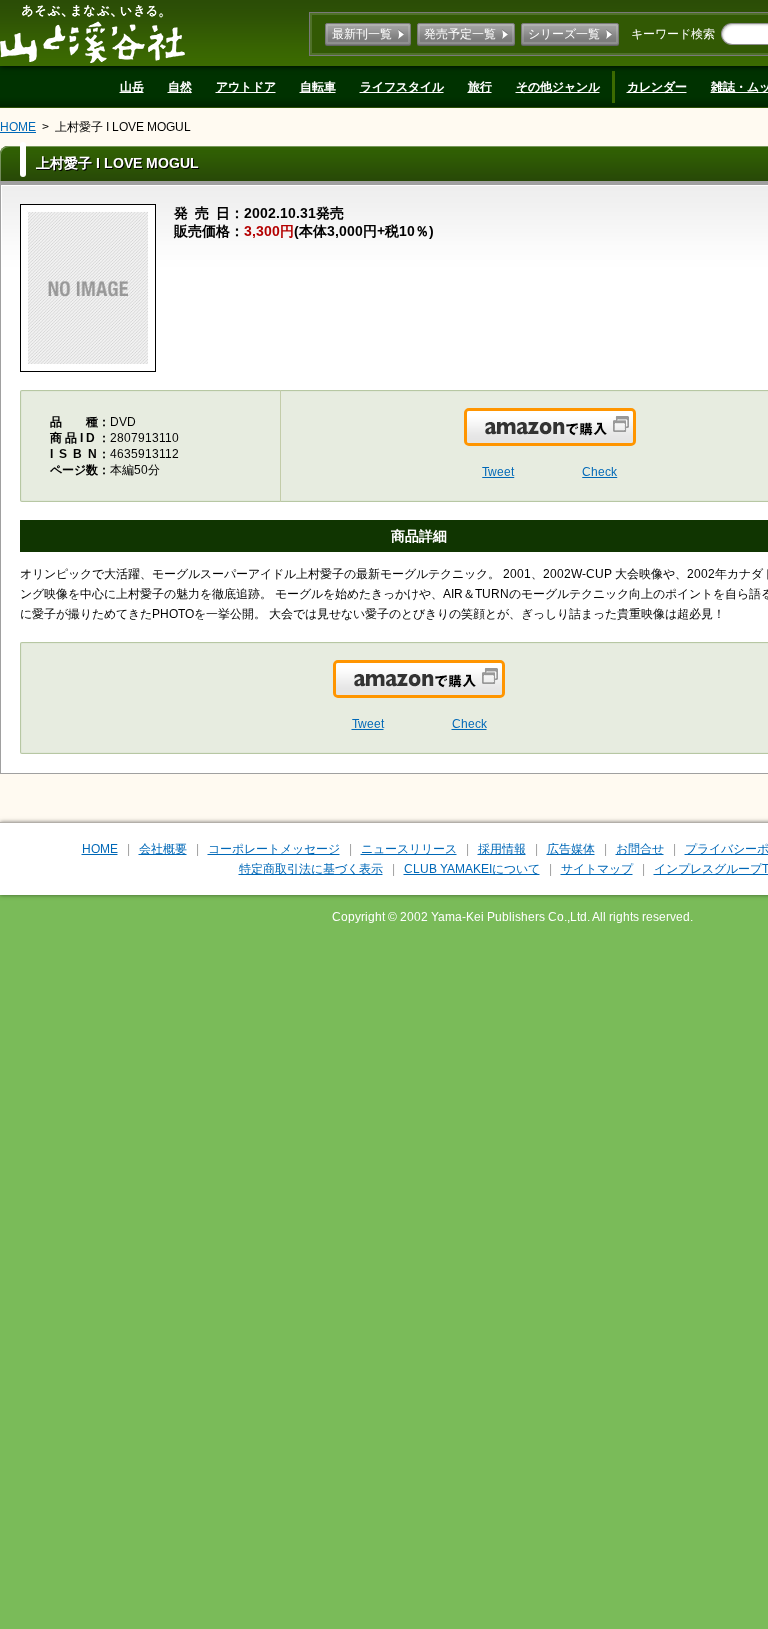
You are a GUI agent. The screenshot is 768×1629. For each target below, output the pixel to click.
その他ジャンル (558, 87)
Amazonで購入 (634, 439)
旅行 (480, 87)
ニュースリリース (409, 849)
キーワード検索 (673, 34)
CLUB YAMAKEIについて (472, 869)
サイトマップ (597, 869)
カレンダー (657, 87)
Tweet (498, 472)
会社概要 (163, 849)
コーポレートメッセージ (274, 849)
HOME (18, 127)
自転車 (318, 87)
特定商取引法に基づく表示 (311, 869)
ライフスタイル (402, 87)
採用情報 (502, 849)
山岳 (132, 87)
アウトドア (246, 87)
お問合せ (640, 849)
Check (599, 472)
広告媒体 (571, 849)
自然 (180, 87)
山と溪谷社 (92, 33)
